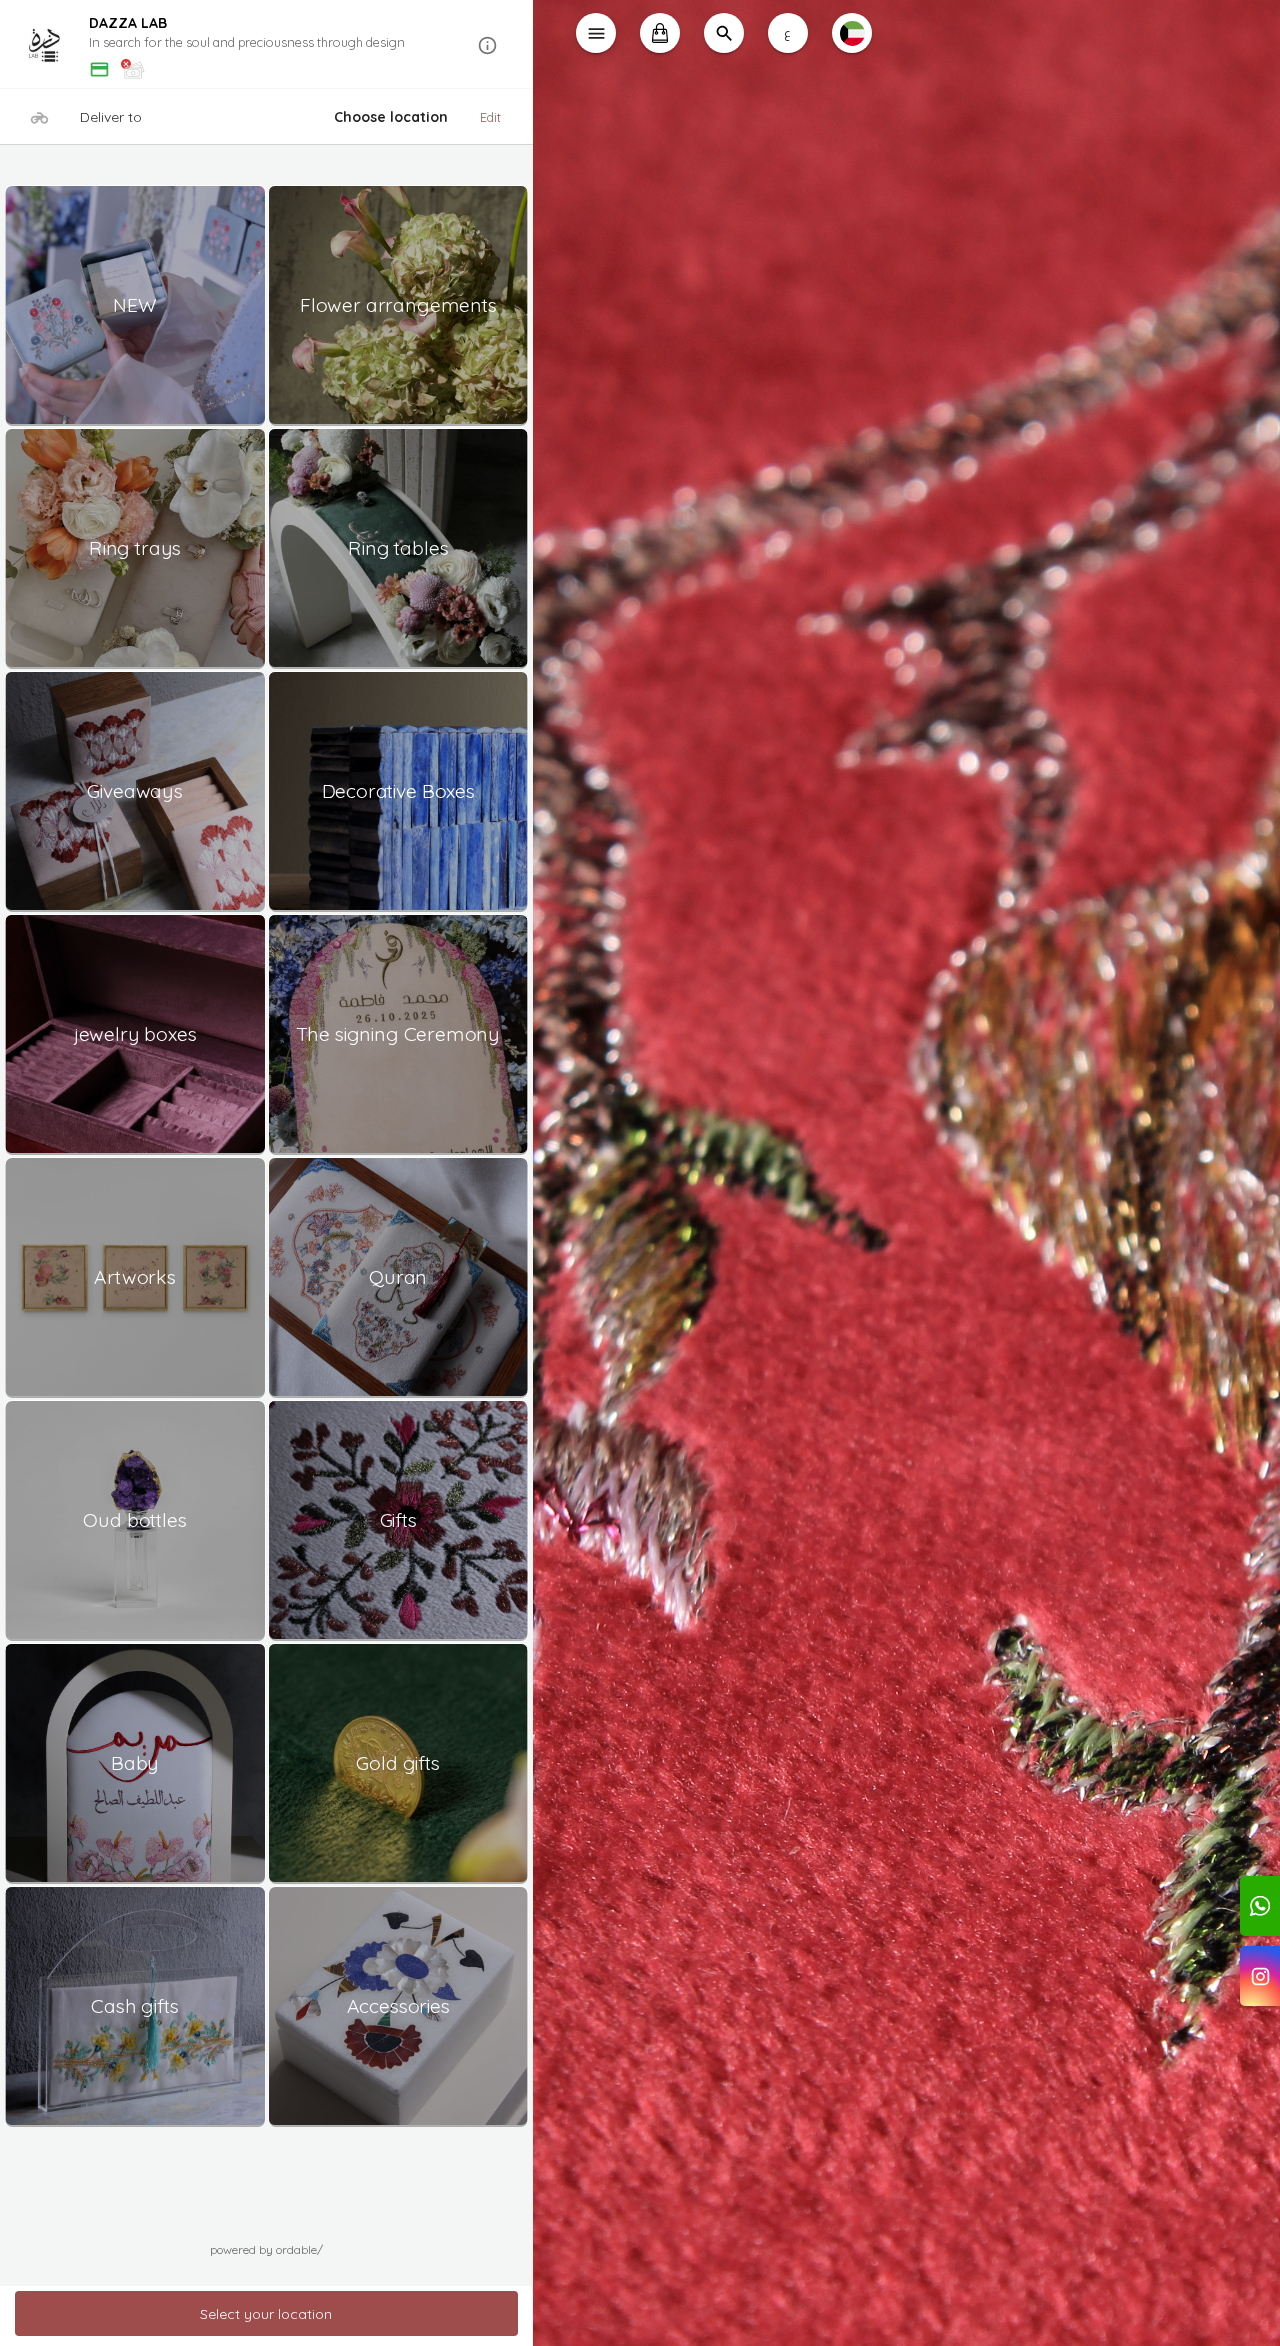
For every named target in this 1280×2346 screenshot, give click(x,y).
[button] (266, 45)
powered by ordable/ (266, 2249)
